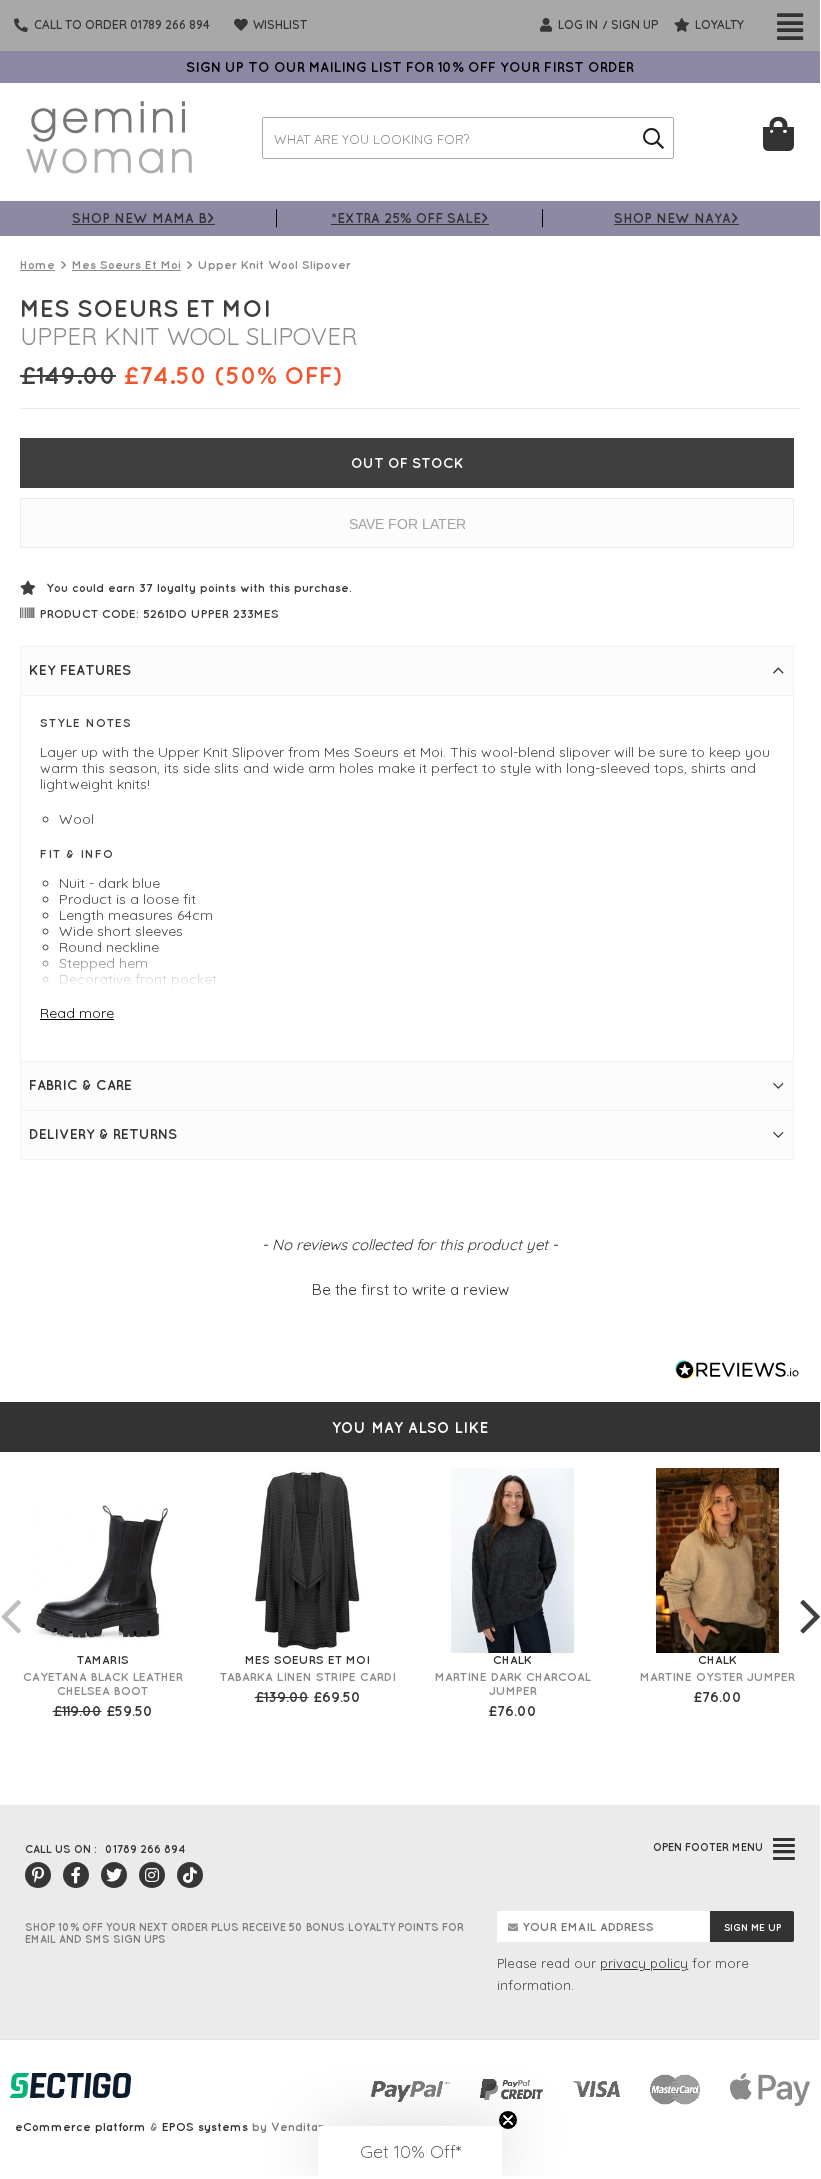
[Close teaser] (508, 2120)
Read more (77, 1013)
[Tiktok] (190, 1875)
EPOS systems (205, 2126)
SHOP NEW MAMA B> (143, 217)
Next (810, 1596)
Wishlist (278, 24)
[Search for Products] (653, 138)
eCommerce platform (80, 2126)
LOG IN (576, 24)
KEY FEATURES (80, 670)
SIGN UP (635, 24)
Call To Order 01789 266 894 (122, 24)
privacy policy (644, 1963)
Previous (10, 1596)
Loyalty (718, 24)
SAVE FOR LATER (407, 524)
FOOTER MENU (708, 1847)
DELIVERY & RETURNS (103, 1134)
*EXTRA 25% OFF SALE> (410, 217)
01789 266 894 (145, 1849)
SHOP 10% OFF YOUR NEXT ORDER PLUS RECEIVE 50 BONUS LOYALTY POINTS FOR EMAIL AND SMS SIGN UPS (244, 1933)
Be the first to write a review (410, 1289)
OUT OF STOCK (407, 463)
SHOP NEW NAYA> (676, 217)
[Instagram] (152, 1875)
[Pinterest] (38, 1875)
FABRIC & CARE (80, 1085)
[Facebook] (76, 1875)
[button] (410, 1287)
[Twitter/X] (114, 1875)
